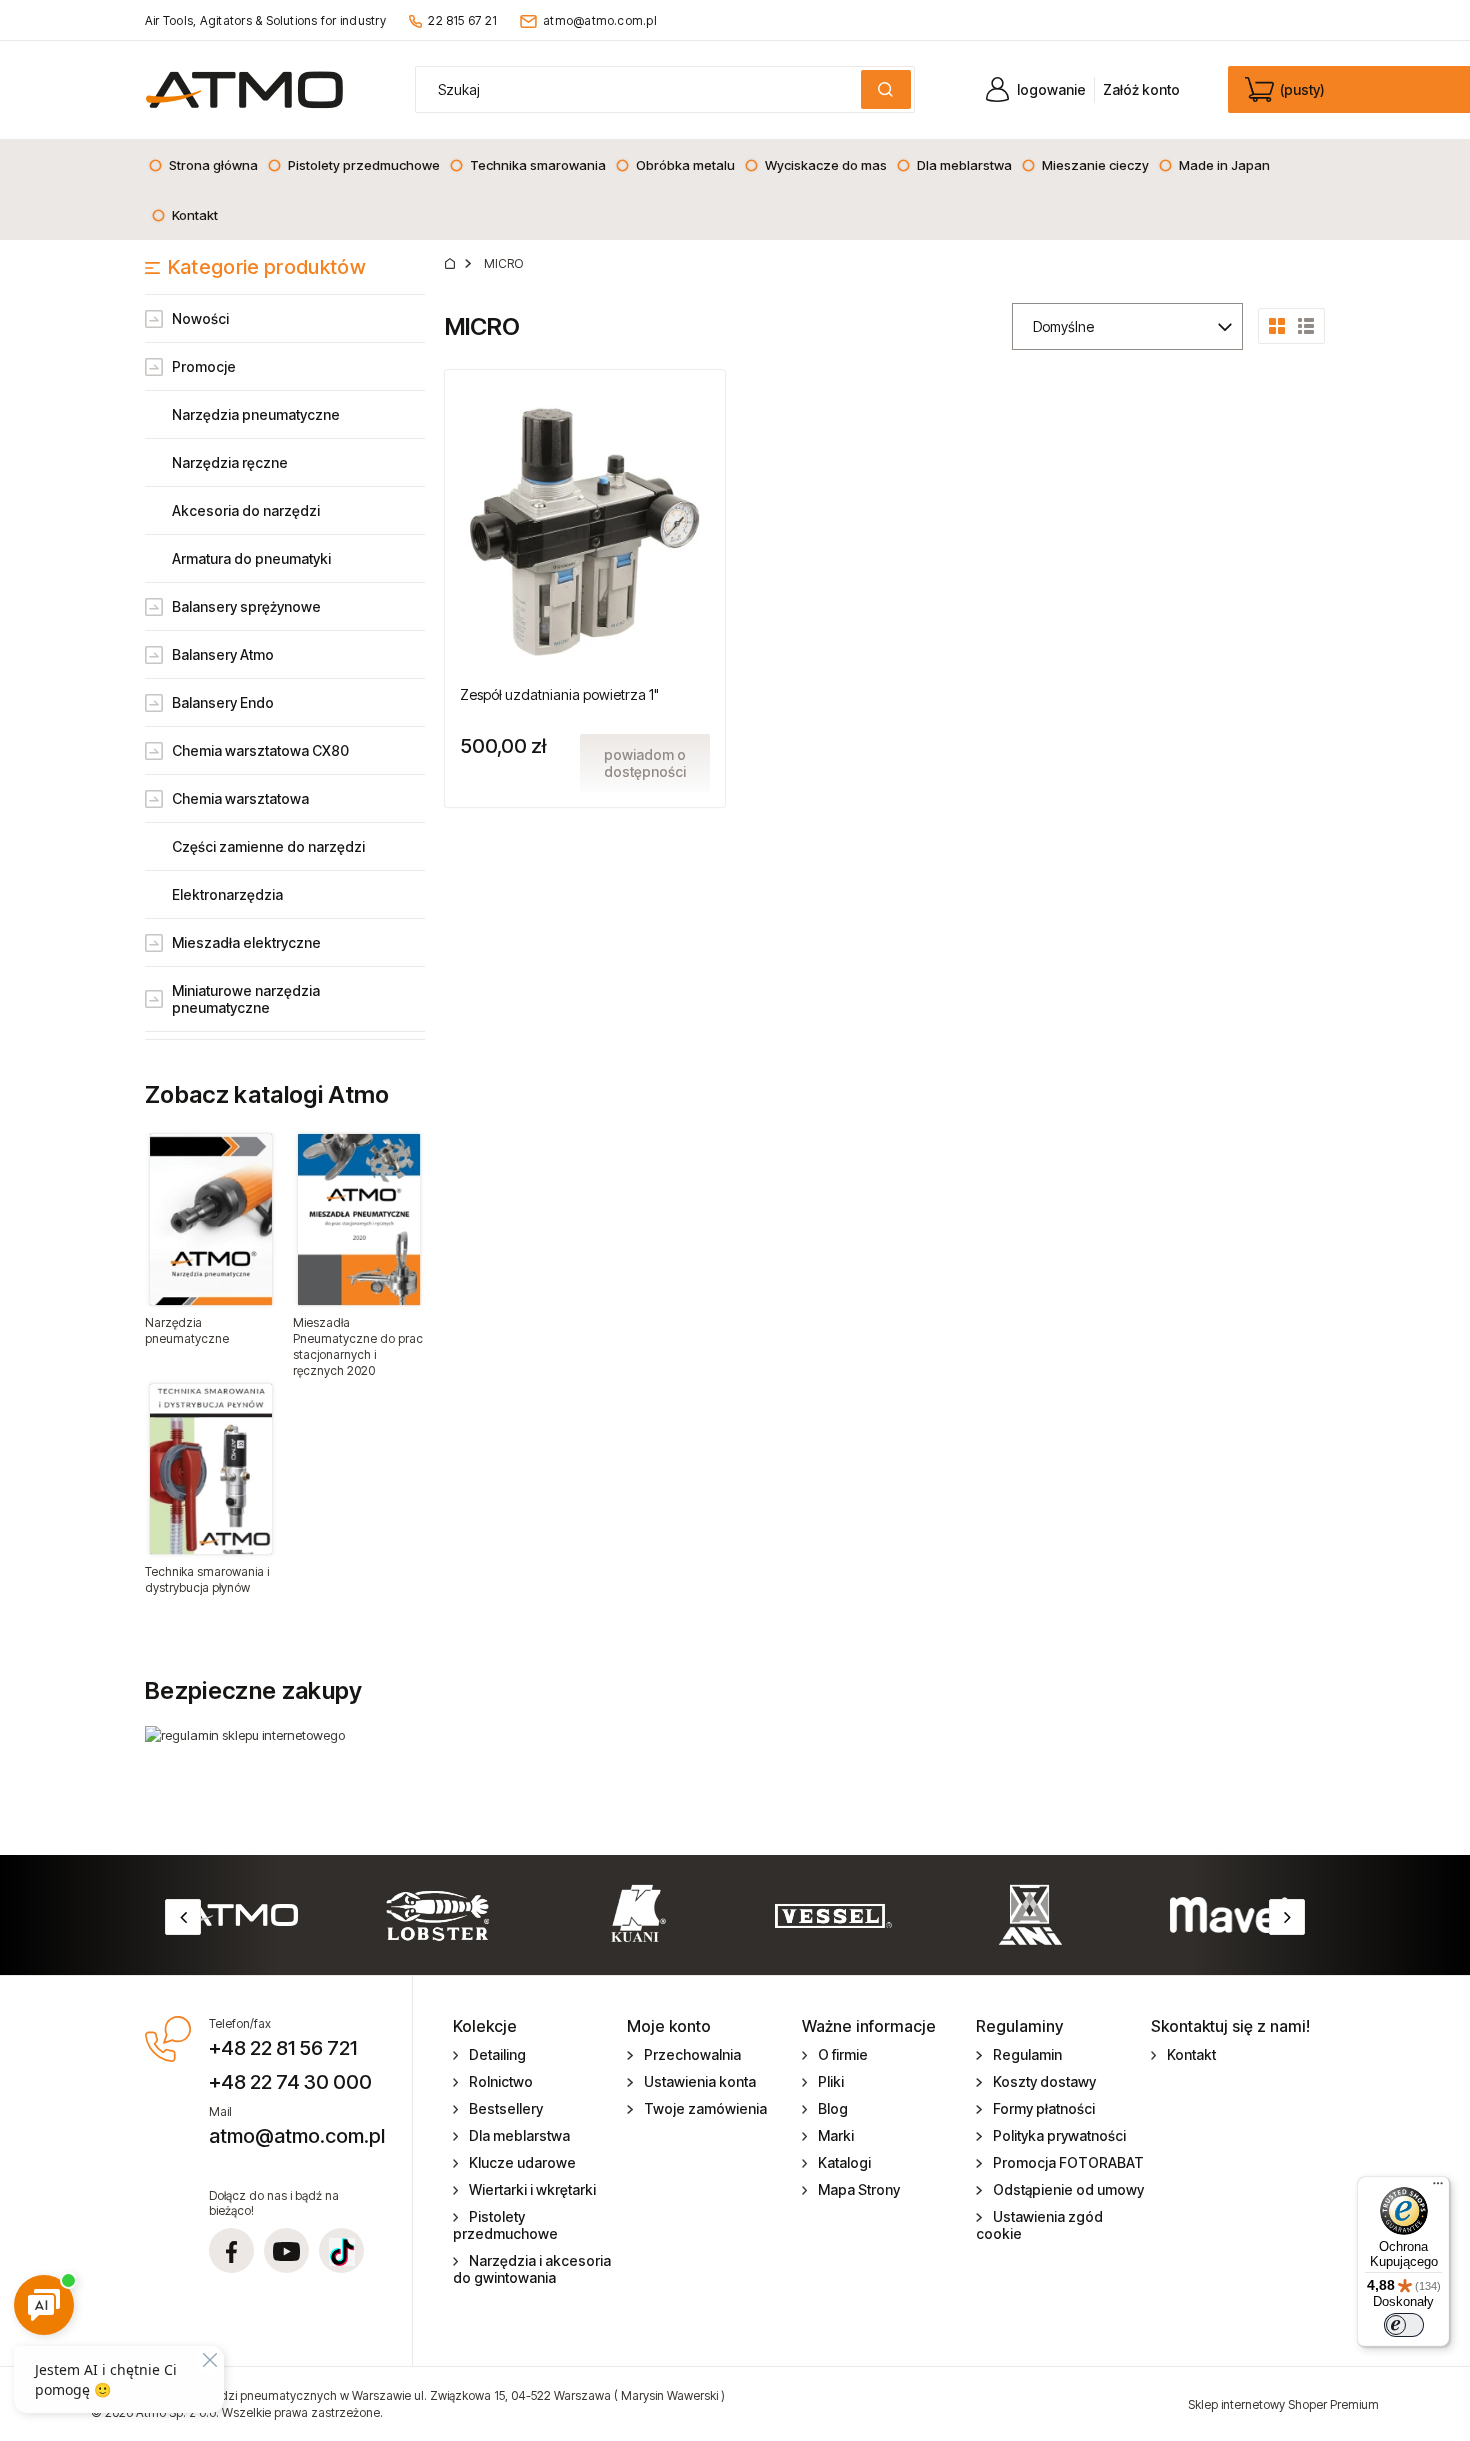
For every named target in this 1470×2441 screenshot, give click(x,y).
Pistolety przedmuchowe (505, 2225)
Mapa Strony (859, 2189)
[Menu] (1438, 2188)
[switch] (1404, 2325)
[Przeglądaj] (211, 1219)
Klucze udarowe (522, 2162)
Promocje (204, 366)
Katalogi (844, 2162)
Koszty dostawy (1044, 2081)
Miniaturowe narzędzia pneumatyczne (246, 999)
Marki (836, 2135)
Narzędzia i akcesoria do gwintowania (532, 2269)
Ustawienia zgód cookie (1039, 2225)
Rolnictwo (501, 2081)
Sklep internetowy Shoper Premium (1283, 2404)
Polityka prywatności (1059, 2135)
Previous (183, 1917)
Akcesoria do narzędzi (246, 510)
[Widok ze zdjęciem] (1277, 324)
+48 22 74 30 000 (290, 2082)
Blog (833, 2108)
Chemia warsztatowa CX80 (260, 750)
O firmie (843, 2054)
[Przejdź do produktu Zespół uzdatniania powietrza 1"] (585, 530)
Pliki (831, 2081)
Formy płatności (1044, 2108)
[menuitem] (203, 165)
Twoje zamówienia (705, 2108)
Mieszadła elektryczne (246, 942)
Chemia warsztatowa (240, 798)
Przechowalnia (692, 2054)
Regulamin (1027, 2054)
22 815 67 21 (462, 20)
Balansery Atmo (223, 654)
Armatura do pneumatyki (251, 558)
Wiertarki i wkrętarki (532, 2189)
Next (1287, 1917)
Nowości (200, 318)
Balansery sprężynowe (246, 606)
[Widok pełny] (1306, 324)
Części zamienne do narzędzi (268, 846)
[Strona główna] (244, 89)
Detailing (497, 2054)
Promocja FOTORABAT (1068, 2162)
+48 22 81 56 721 (283, 2048)
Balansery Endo (223, 702)
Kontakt (1191, 2054)
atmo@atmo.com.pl (600, 20)
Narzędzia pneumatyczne (256, 414)
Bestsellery (506, 2108)
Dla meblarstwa (519, 2135)
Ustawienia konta (700, 2081)
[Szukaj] (886, 89)
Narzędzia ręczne (230, 462)
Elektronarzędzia (227, 894)
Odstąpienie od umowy (1068, 2189)
